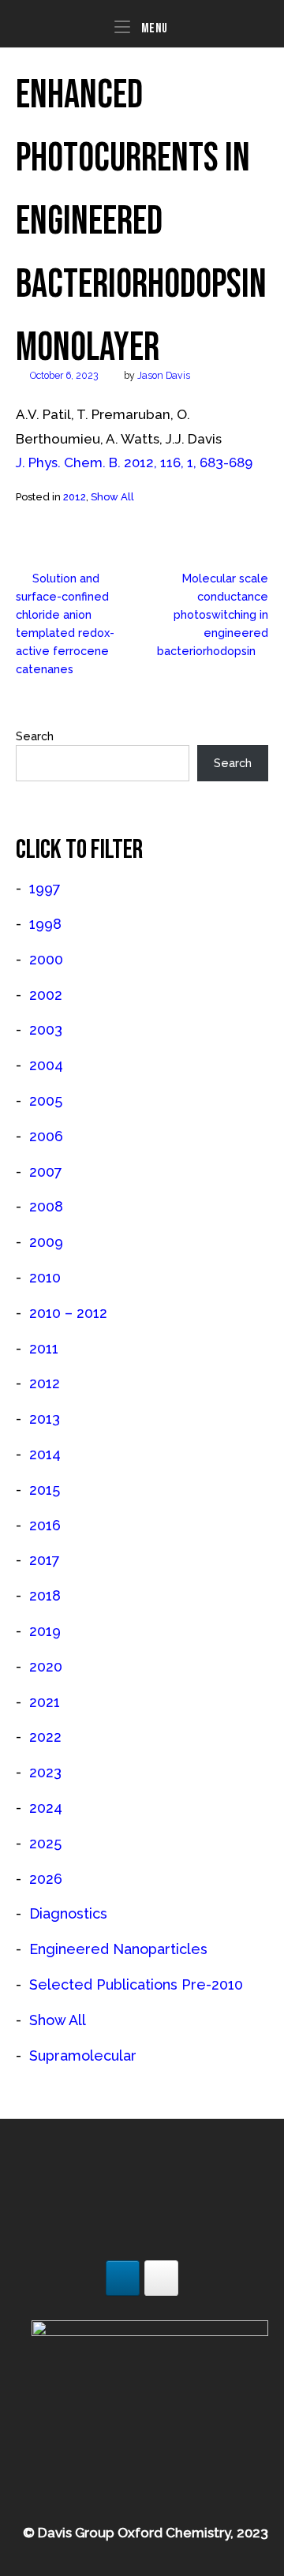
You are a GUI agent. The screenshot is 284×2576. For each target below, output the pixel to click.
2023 (45, 1772)
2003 (46, 1030)
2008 (46, 1206)
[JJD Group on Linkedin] (123, 2278)
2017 (45, 1560)
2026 (46, 1879)
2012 (75, 497)
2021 (45, 1702)
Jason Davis (164, 375)
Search (35, 736)
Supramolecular (83, 2056)
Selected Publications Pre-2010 (136, 1984)
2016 (45, 1525)
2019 (45, 1631)
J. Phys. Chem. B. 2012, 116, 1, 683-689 (134, 462)
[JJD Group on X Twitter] (161, 2278)
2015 (45, 1490)
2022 (45, 1737)
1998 (45, 924)
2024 (46, 1808)
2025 (45, 1843)
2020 (46, 1666)
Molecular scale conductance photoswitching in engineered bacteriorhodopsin (213, 614)
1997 (45, 888)
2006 (46, 1136)
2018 (45, 1595)
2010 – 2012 (68, 1313)
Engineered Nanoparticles (118, 1949)
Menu (153, 28)
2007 (46, 1172)
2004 (46, 1065)
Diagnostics (68, 1913)
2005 (46, 1101)
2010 (45, 1277)
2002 (46, 995)
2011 (44, 1348)
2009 (46, 1242)
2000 (46, 959)
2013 (45, 1419)
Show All (112, 497)
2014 (45, 1454)
